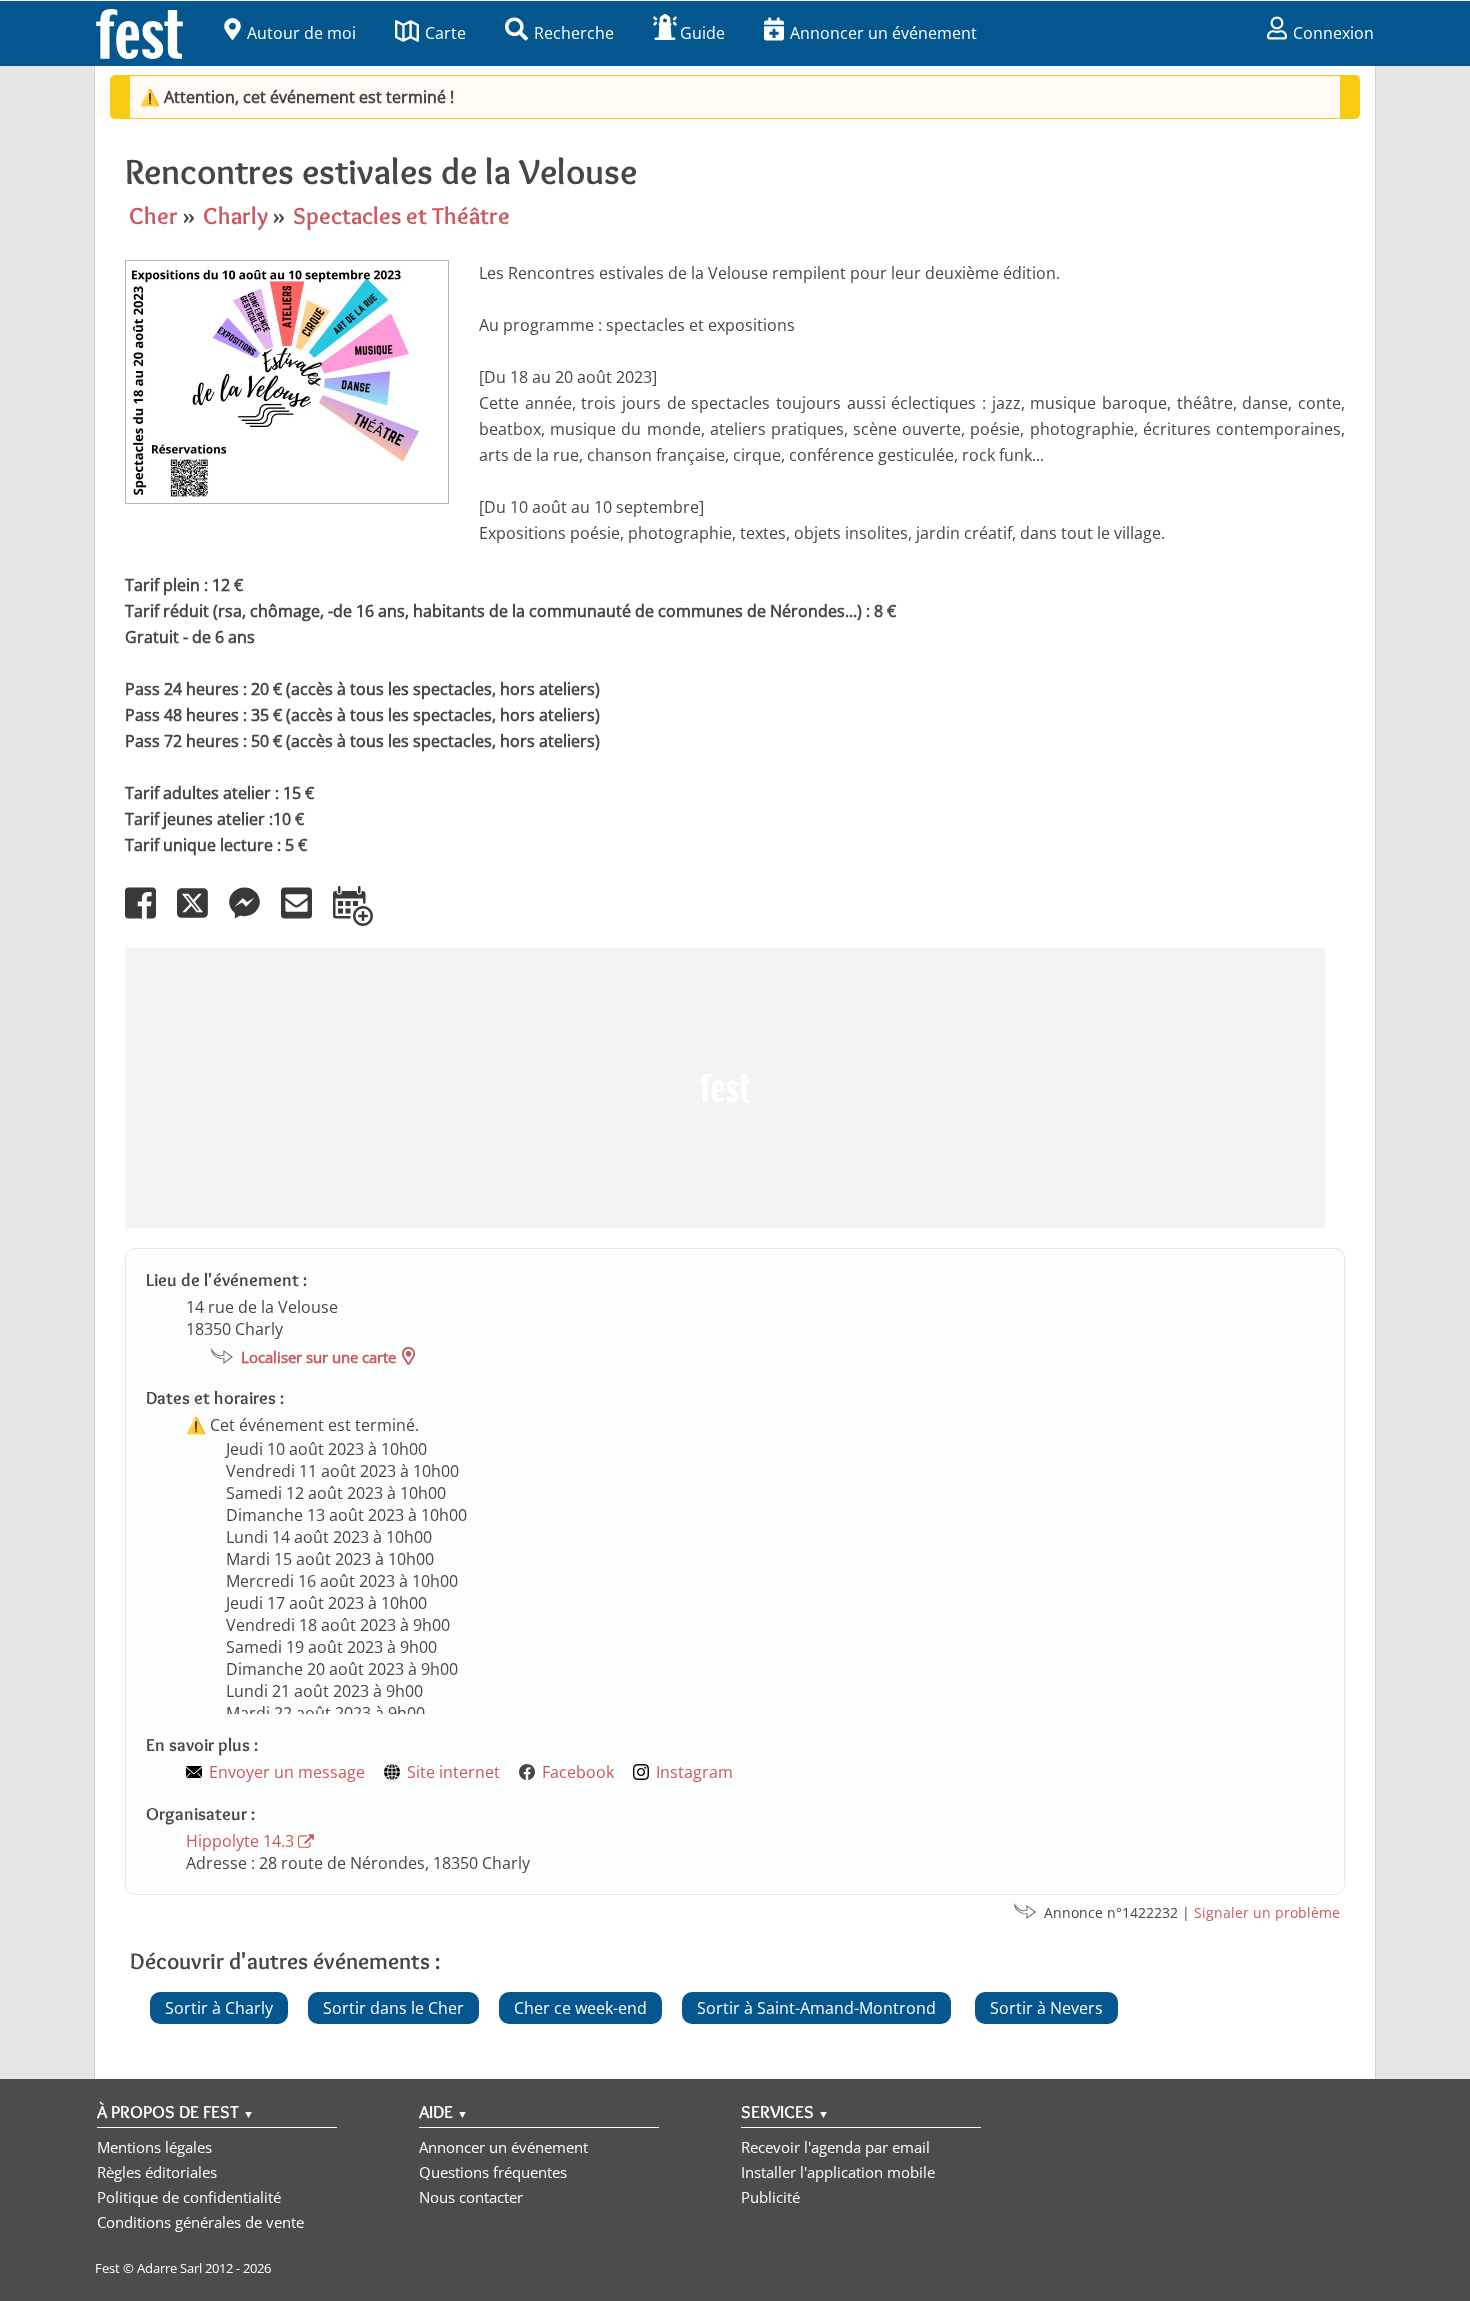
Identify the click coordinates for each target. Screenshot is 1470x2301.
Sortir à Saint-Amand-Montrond (816, 2008)
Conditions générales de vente (200, 2222)
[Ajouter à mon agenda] (361, 917)
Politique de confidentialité (189, 2197)
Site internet (453, 1772)
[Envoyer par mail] (305, 917)
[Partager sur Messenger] (253, 917)
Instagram (694, 1772)
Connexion (1333, 33)
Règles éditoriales (157, 2172)
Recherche (574, 33)
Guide (702, 33)
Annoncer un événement (883, 33)
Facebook (578, 1772)
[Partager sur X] (201, 917)
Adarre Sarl (169, 2268)
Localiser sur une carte (318, 1357)
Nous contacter (471, 2197)
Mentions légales (154, 2147)
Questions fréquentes (493, 2172)
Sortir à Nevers (1046, 2008)
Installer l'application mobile (838, 2172)
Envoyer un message (287, 1772)
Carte (445, 33)
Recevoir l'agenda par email (835, 2147)
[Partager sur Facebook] (149, 917)
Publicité (770, 2197)
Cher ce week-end (580, 2008)
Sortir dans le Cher (393, 2008)
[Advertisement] (725, 1088)
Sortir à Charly (219, 2008)
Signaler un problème (1267, 1912)
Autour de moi (301, 33)
